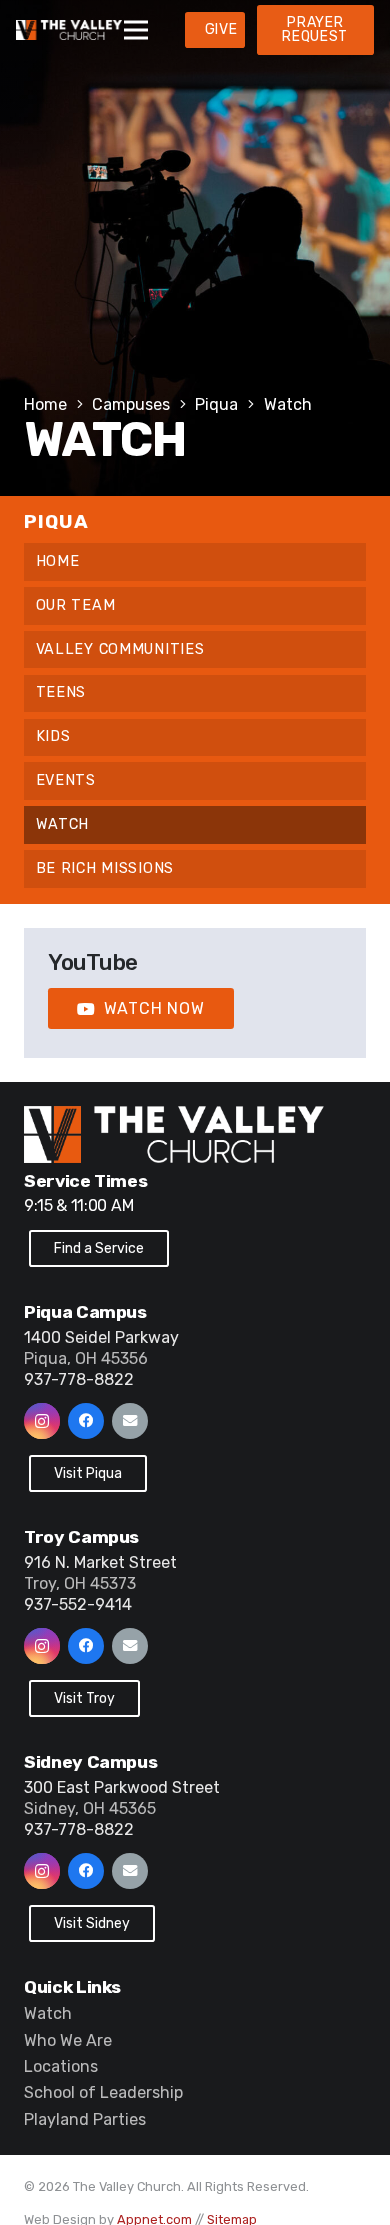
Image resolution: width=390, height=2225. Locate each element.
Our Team (76, 605)
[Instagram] (42, 1421)
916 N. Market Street (100, 1562)
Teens (61, 692)
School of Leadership (103, 2092)
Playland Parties (85, 2119)
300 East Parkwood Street (122, 1787)
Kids (53, 736)
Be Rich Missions (105, 868)
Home (58, 561)
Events (66, 780)
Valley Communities (120, 649)
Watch (63, 824)
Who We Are (68, 2040)
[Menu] (136, 30)
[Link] (69, 30)
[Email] (130, 1421)
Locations (61, 2066)
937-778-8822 (79, 1379)
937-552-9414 (78, 1604)
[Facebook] (86, 1421)
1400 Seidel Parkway (101, 1337)
